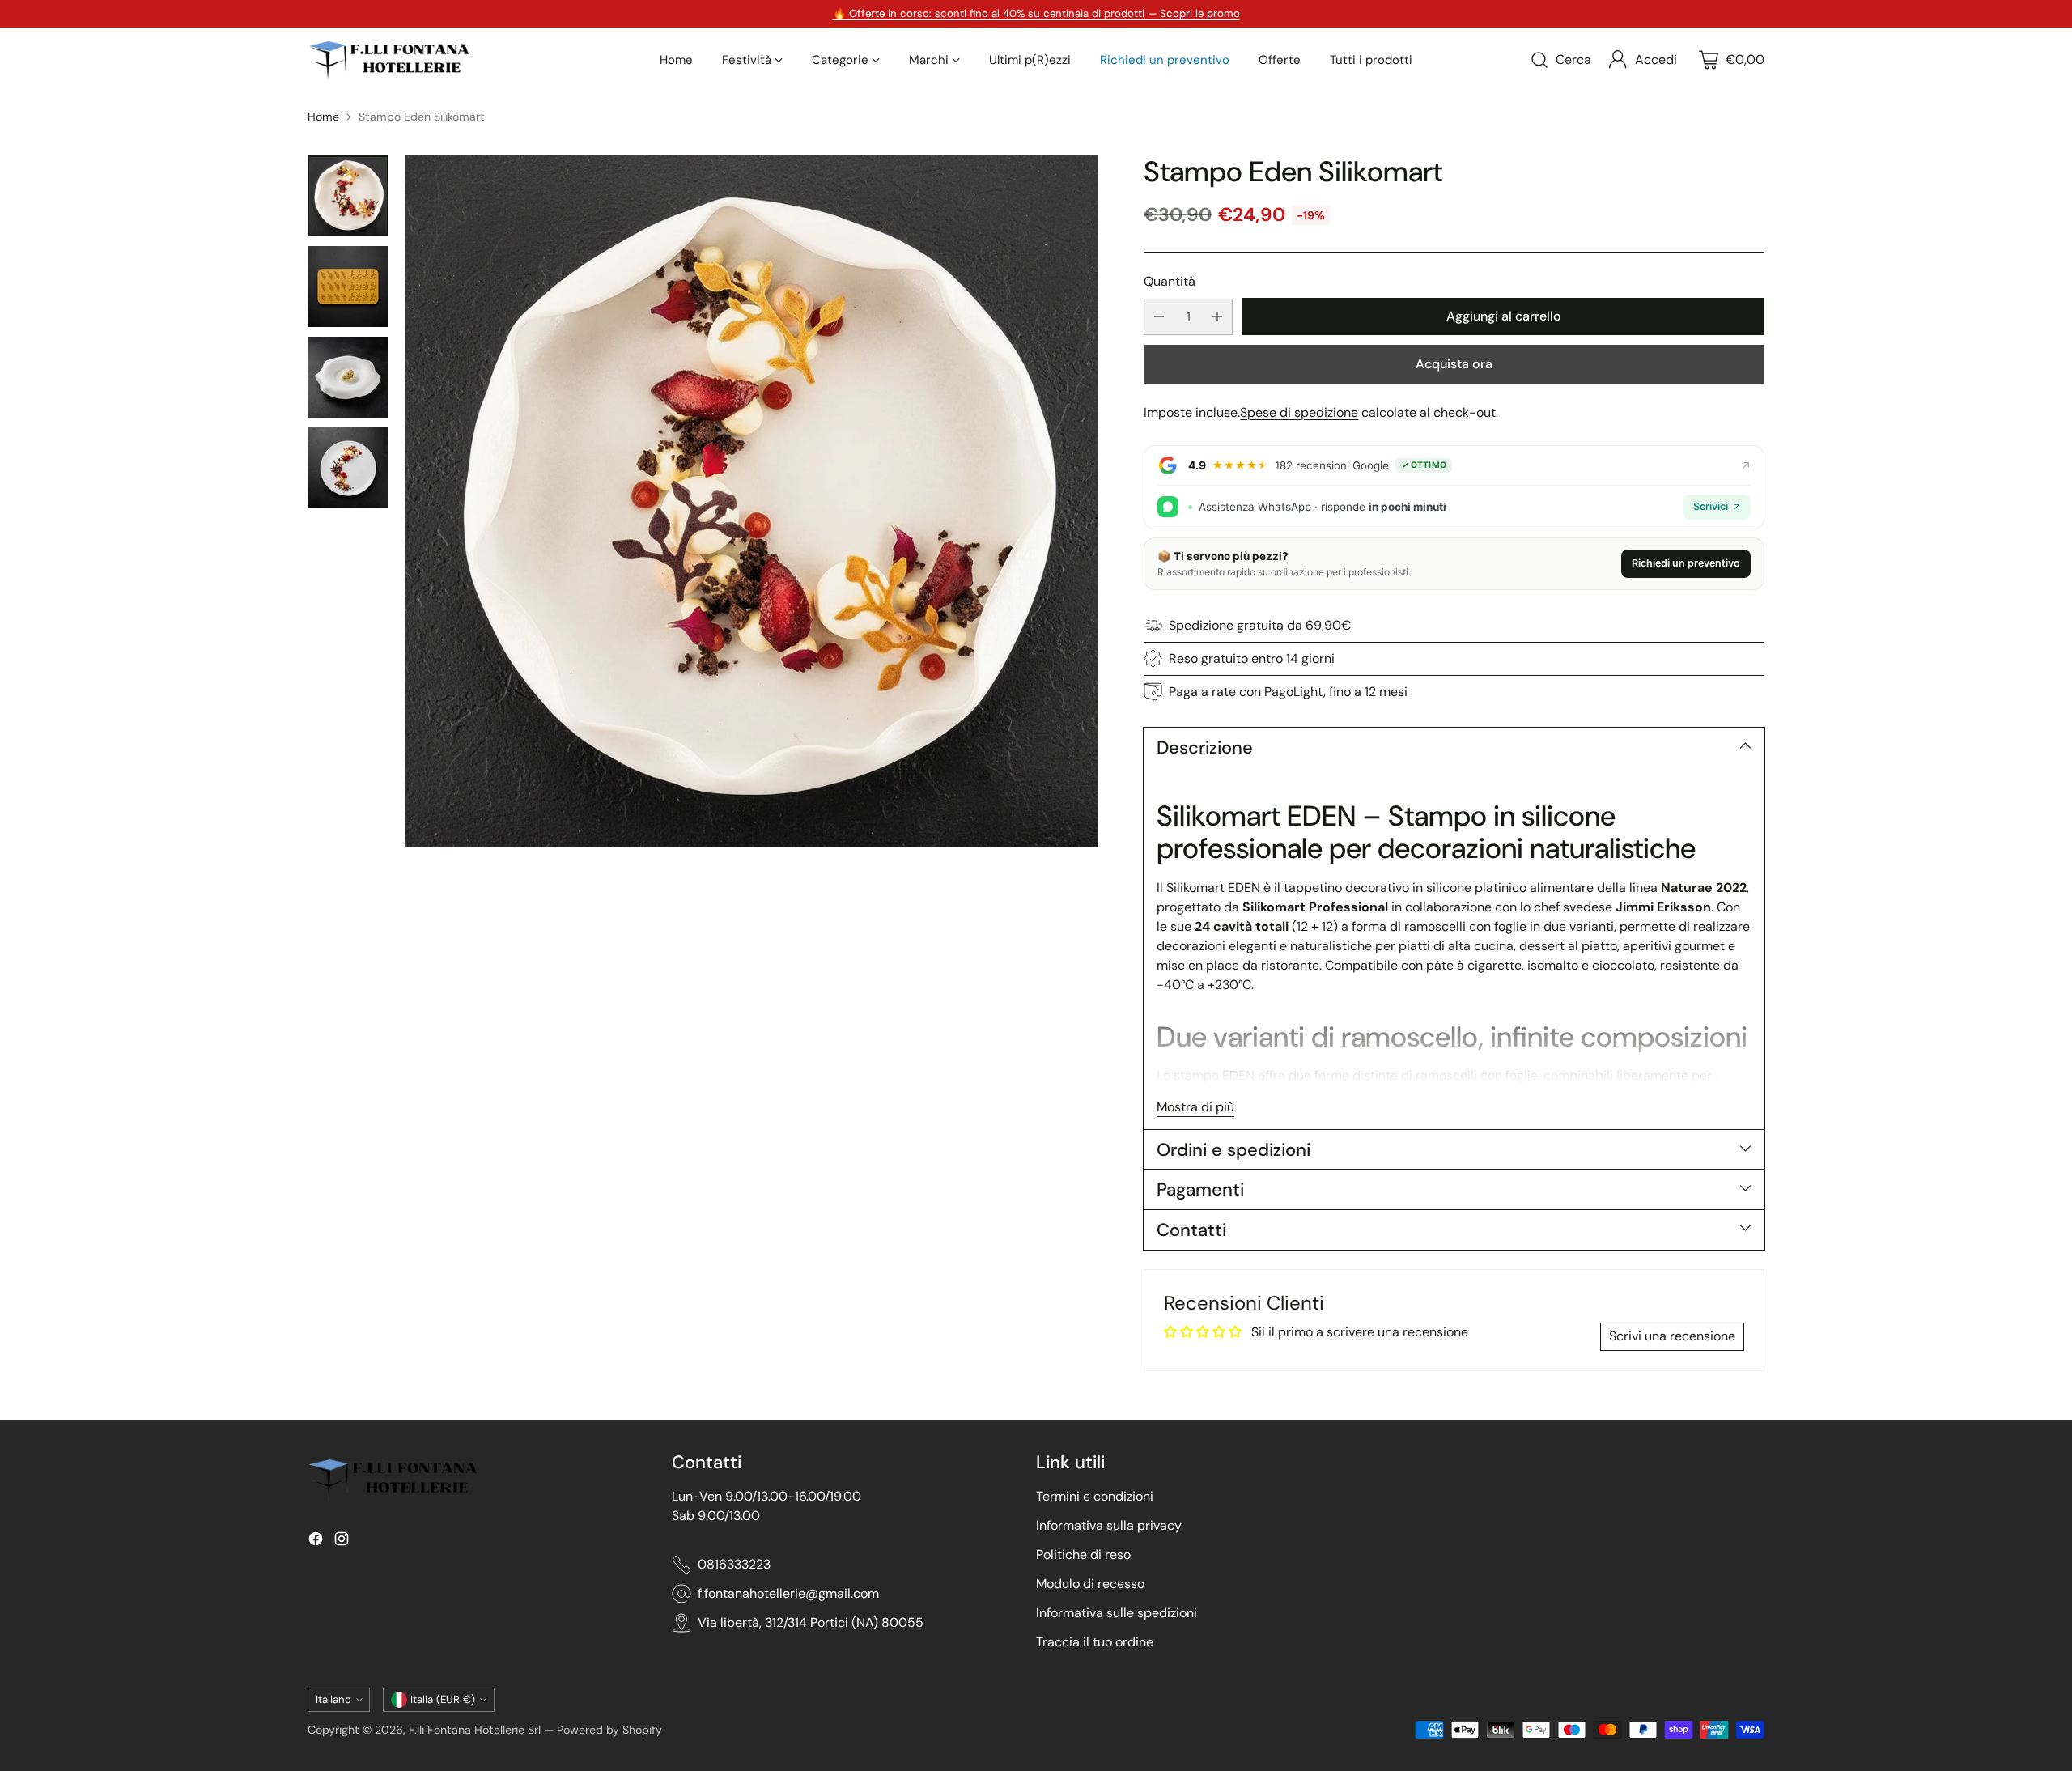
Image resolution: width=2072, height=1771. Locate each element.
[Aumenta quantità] (1217, 317)
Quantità (1170, 281)
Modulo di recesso (1090, 1584)
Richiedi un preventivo (1686, 563)
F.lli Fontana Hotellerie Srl (476, 1730)
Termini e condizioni (1095, 1496)
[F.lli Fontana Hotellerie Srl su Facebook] (316, 1542)
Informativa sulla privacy (1109, 1525)
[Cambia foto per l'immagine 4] (348, 468)
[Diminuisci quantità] (1159, 317)
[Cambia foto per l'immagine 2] (348, 287)
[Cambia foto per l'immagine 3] (348, 377)
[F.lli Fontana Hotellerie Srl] (388, 60)
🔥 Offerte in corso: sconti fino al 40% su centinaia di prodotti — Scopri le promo (1036, 13)
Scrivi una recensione (1672, 1336)
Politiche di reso (1083, 1554)
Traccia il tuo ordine (1095, 1642)
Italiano (333, 1699)
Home (323, 117)
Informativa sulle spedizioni (1117, 1613)
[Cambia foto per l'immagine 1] (348, 196)
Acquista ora (1454, 364)
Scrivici (1711, 506)
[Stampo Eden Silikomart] (751, 502)
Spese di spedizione (1299, 412)
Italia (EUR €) (443, 1699)
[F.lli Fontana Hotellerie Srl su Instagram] (342, 1542)
